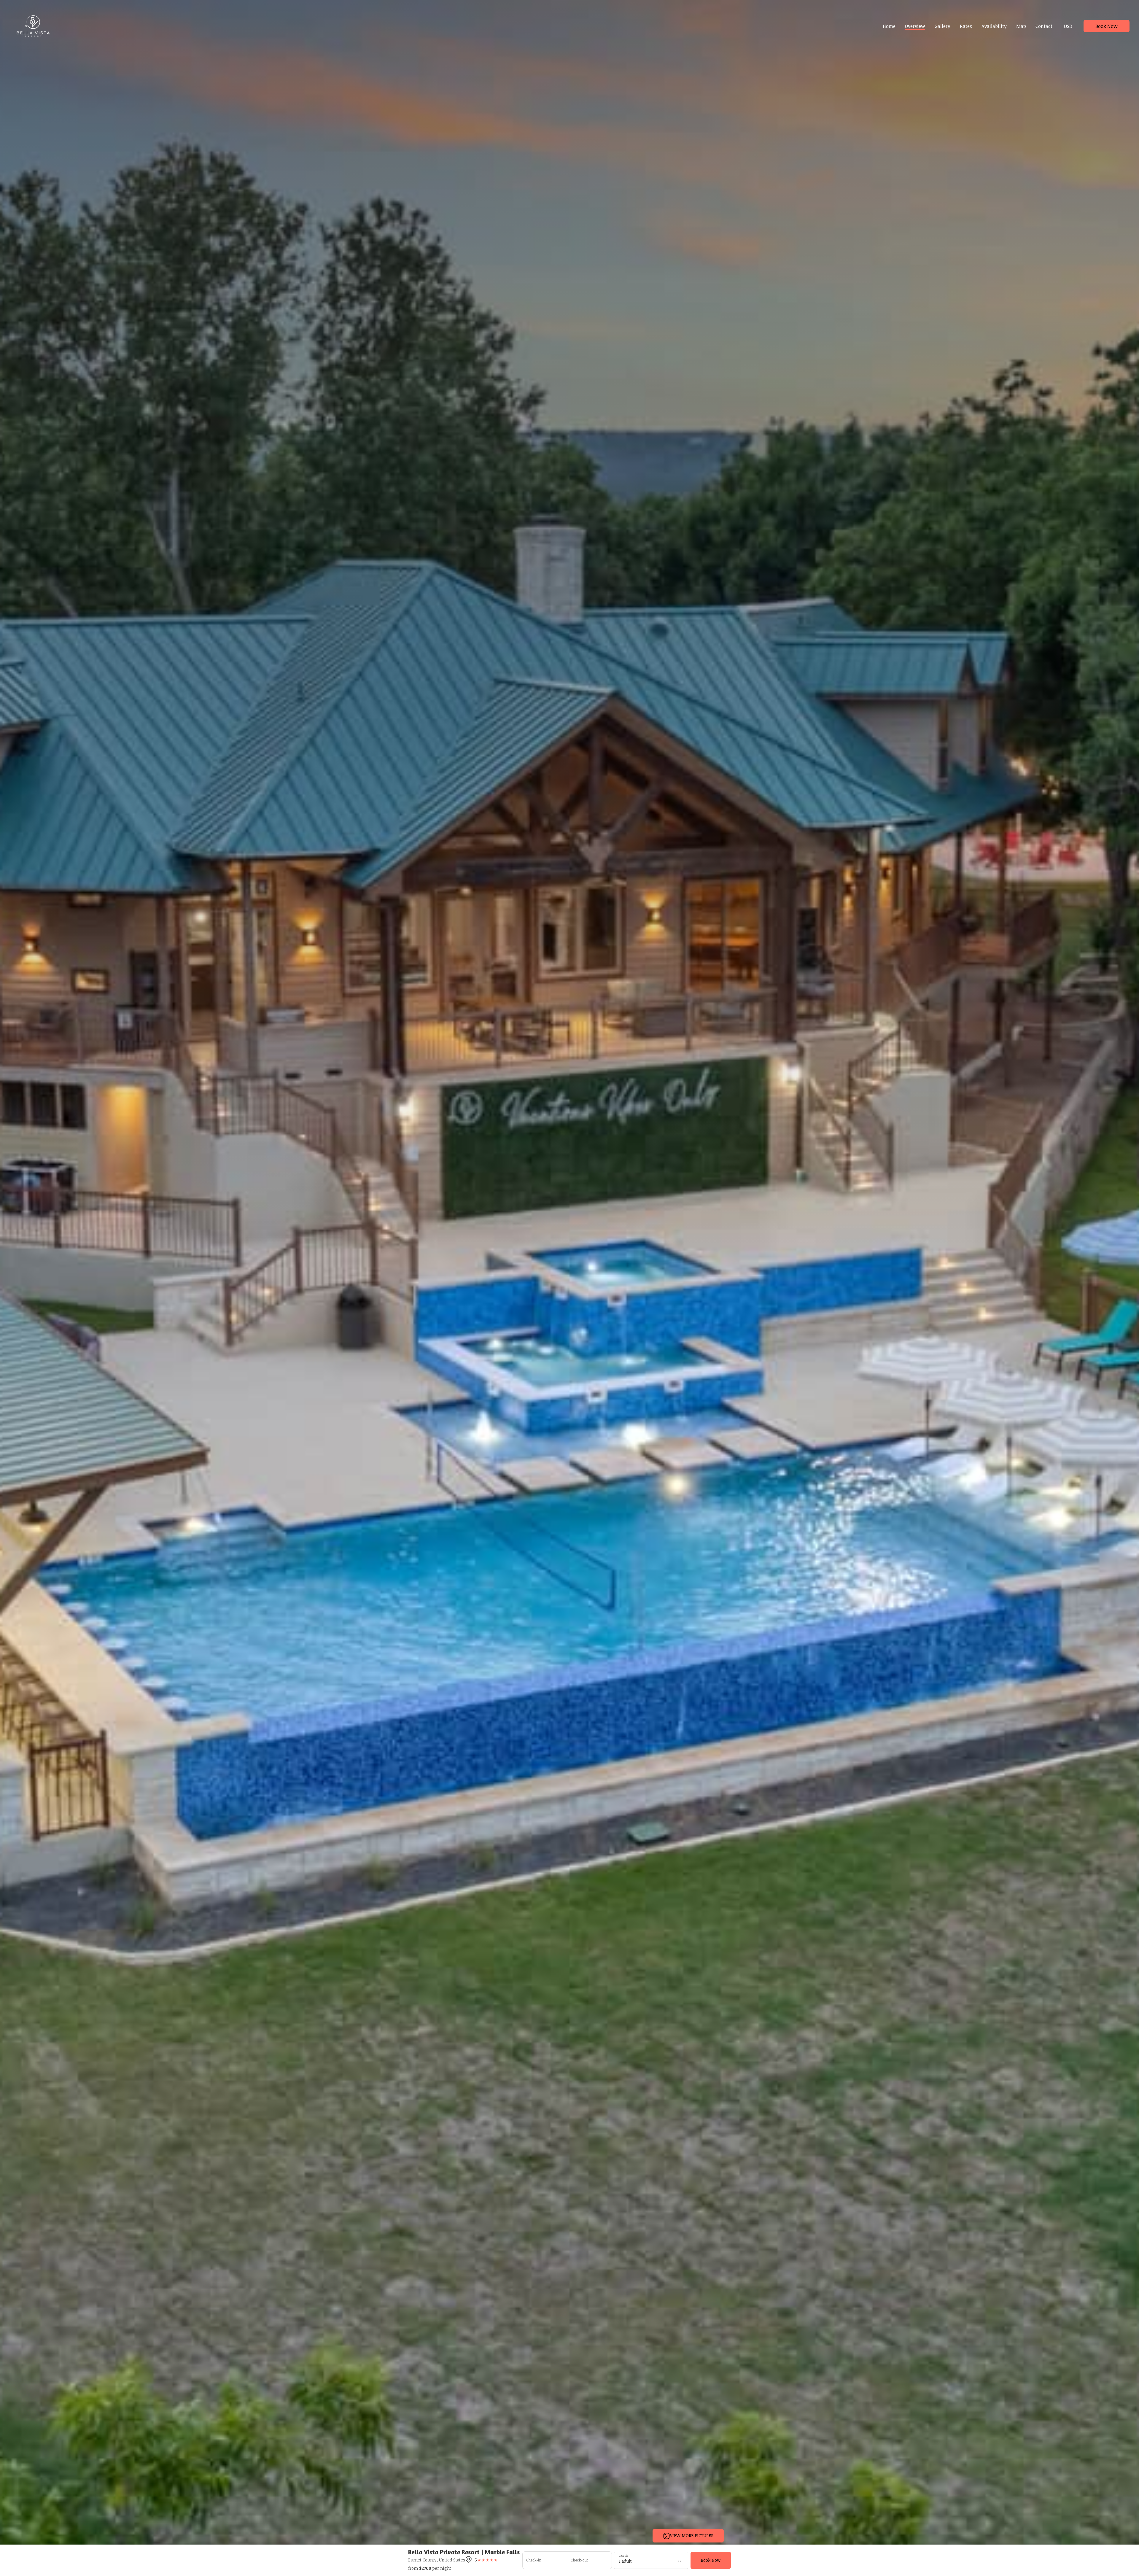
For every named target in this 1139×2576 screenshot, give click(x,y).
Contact (1044, 26)
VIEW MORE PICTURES (692, 2536)
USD (1068, 26)
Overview (915, 26)
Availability (994, 26)
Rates (966, 26)
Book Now (1107, 26)
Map (1021, 26)
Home (889, 26)
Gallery (942, 26)
